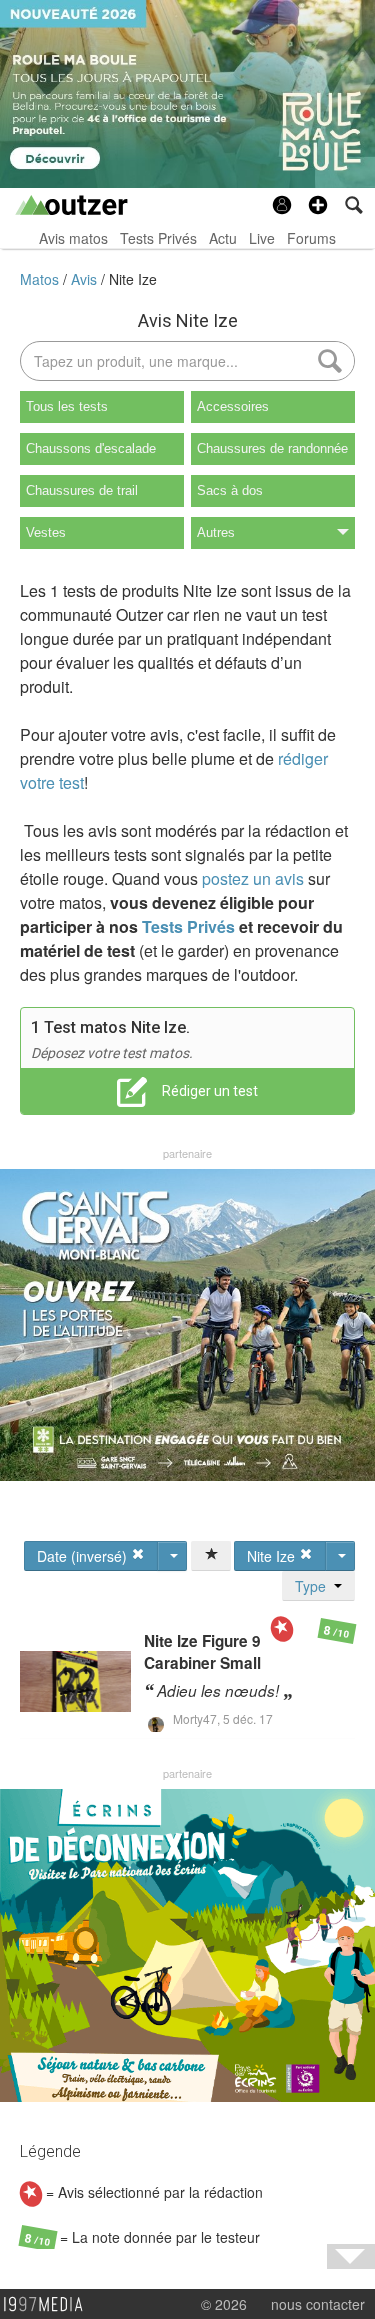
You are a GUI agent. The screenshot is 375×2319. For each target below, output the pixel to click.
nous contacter (318, 2304)
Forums (311, 238)
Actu (223, 238)
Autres (216, 532)
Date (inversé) (84, 1556)
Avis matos (73, 238)
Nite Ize (133, 279)
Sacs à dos (230, 490)
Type (314, 1586)
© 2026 (224, 2304)
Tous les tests (67, 406)
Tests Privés (158, 238)
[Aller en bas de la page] (351, 2256)
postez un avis (253, 878)
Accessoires (233, 406)
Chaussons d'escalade (91, 448)
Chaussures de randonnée (272, 448)
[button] (318, 205)
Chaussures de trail (82, 490)
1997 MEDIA (49, 2305)
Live (262, 238)
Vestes (46, 532)
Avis (86, 279)
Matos (41, 279)
